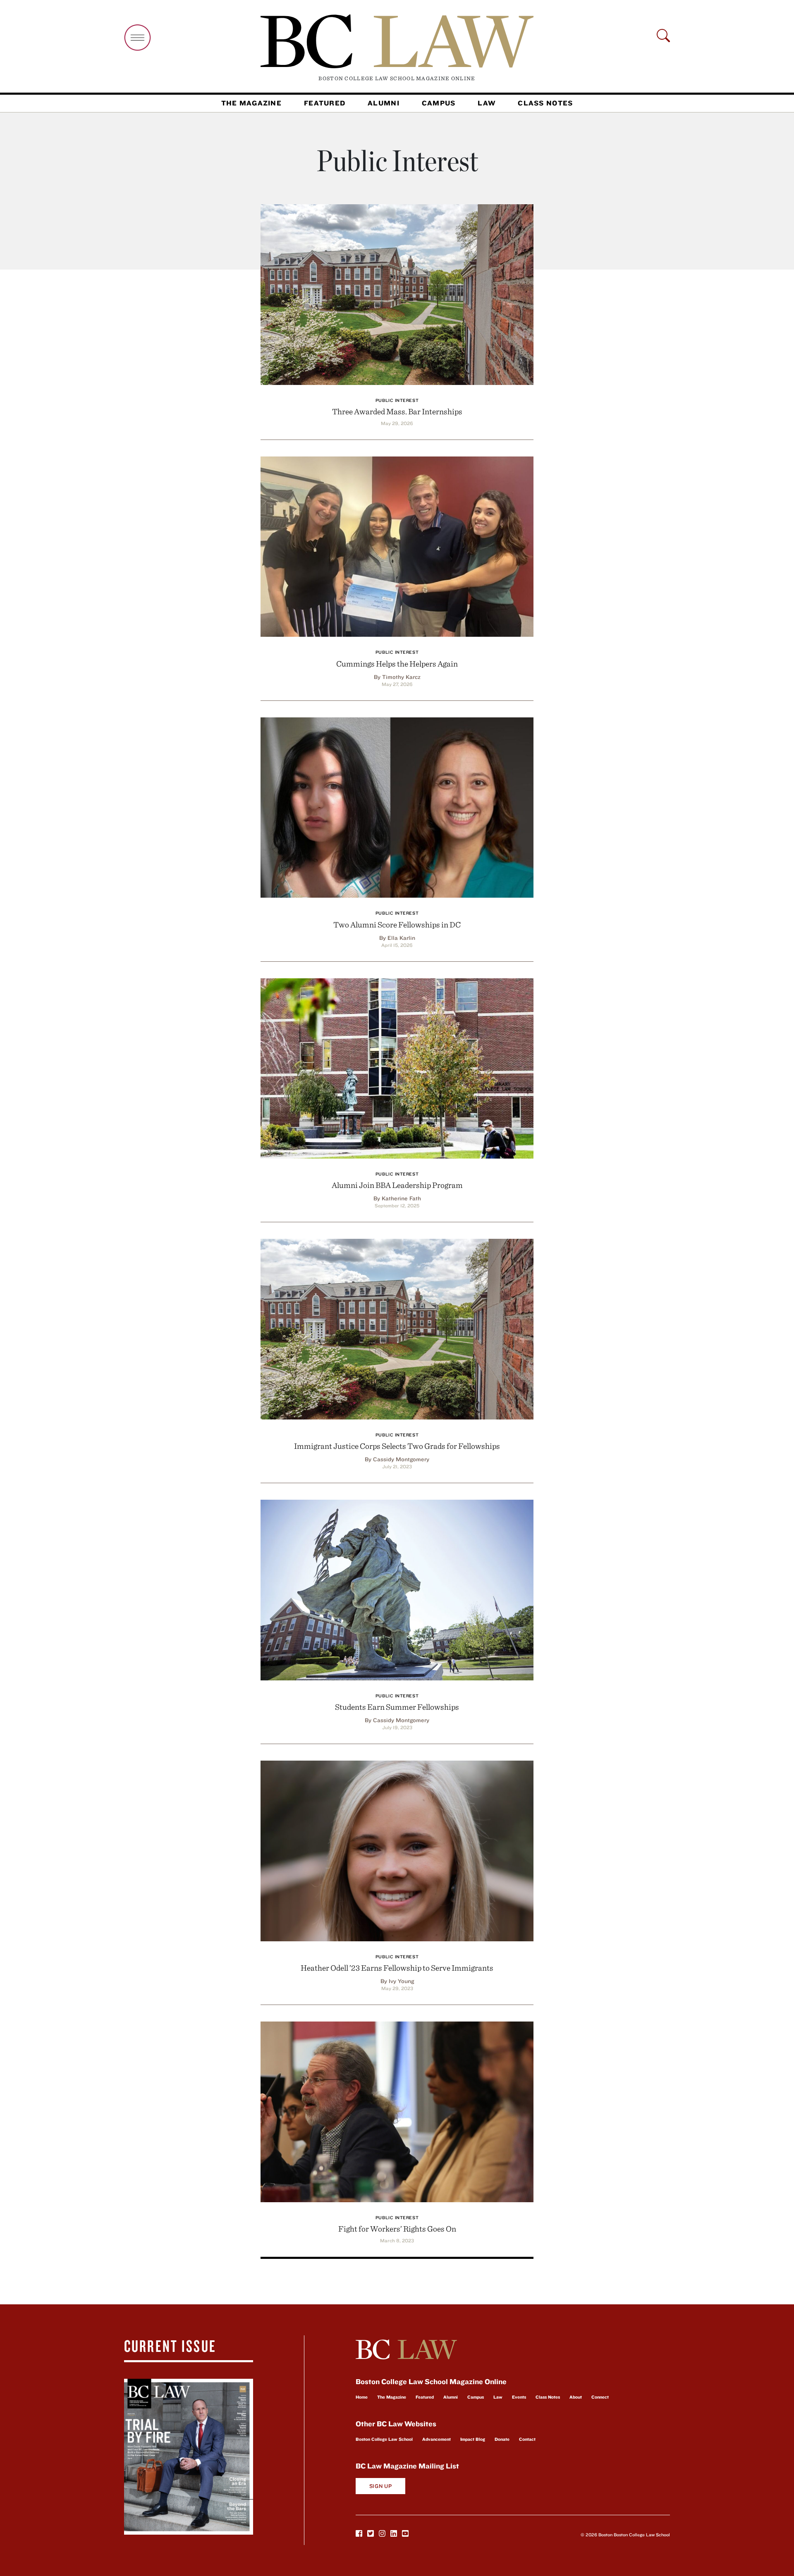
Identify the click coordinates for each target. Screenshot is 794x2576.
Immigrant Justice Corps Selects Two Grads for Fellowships (397, 1446)
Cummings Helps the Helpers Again (397, 663)
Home (362, 2397)
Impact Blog (473, 2439)
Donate (502, 2439)
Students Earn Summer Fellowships (397, 1707)
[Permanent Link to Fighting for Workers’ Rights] (397, 2111)
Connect (600, 2397)
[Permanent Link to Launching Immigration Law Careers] (397, 1328)
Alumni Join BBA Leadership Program (397, 1185)
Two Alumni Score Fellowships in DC (397, 924)
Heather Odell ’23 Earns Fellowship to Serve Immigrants (397, 1968)
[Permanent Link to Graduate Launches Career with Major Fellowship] (397, 1850)
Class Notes (545, 103)
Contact (527, 2439)
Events (519, 2397)
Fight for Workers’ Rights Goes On (397, 2228)
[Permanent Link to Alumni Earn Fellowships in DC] (397, 806)
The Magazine (251, 103)
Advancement (436, 2439)
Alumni (384, 103)
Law (487, 103)
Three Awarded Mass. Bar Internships (397, 411)
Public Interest (397, 400)
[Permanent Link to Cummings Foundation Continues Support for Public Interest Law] (397, 546)
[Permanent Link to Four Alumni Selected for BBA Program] (397, 1067)
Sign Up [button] (381, 2486)
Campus (439, 103)
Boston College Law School (384, 2439)
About (576, 2397)
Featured (325, 103)
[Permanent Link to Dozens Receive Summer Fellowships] (397, 1589)
